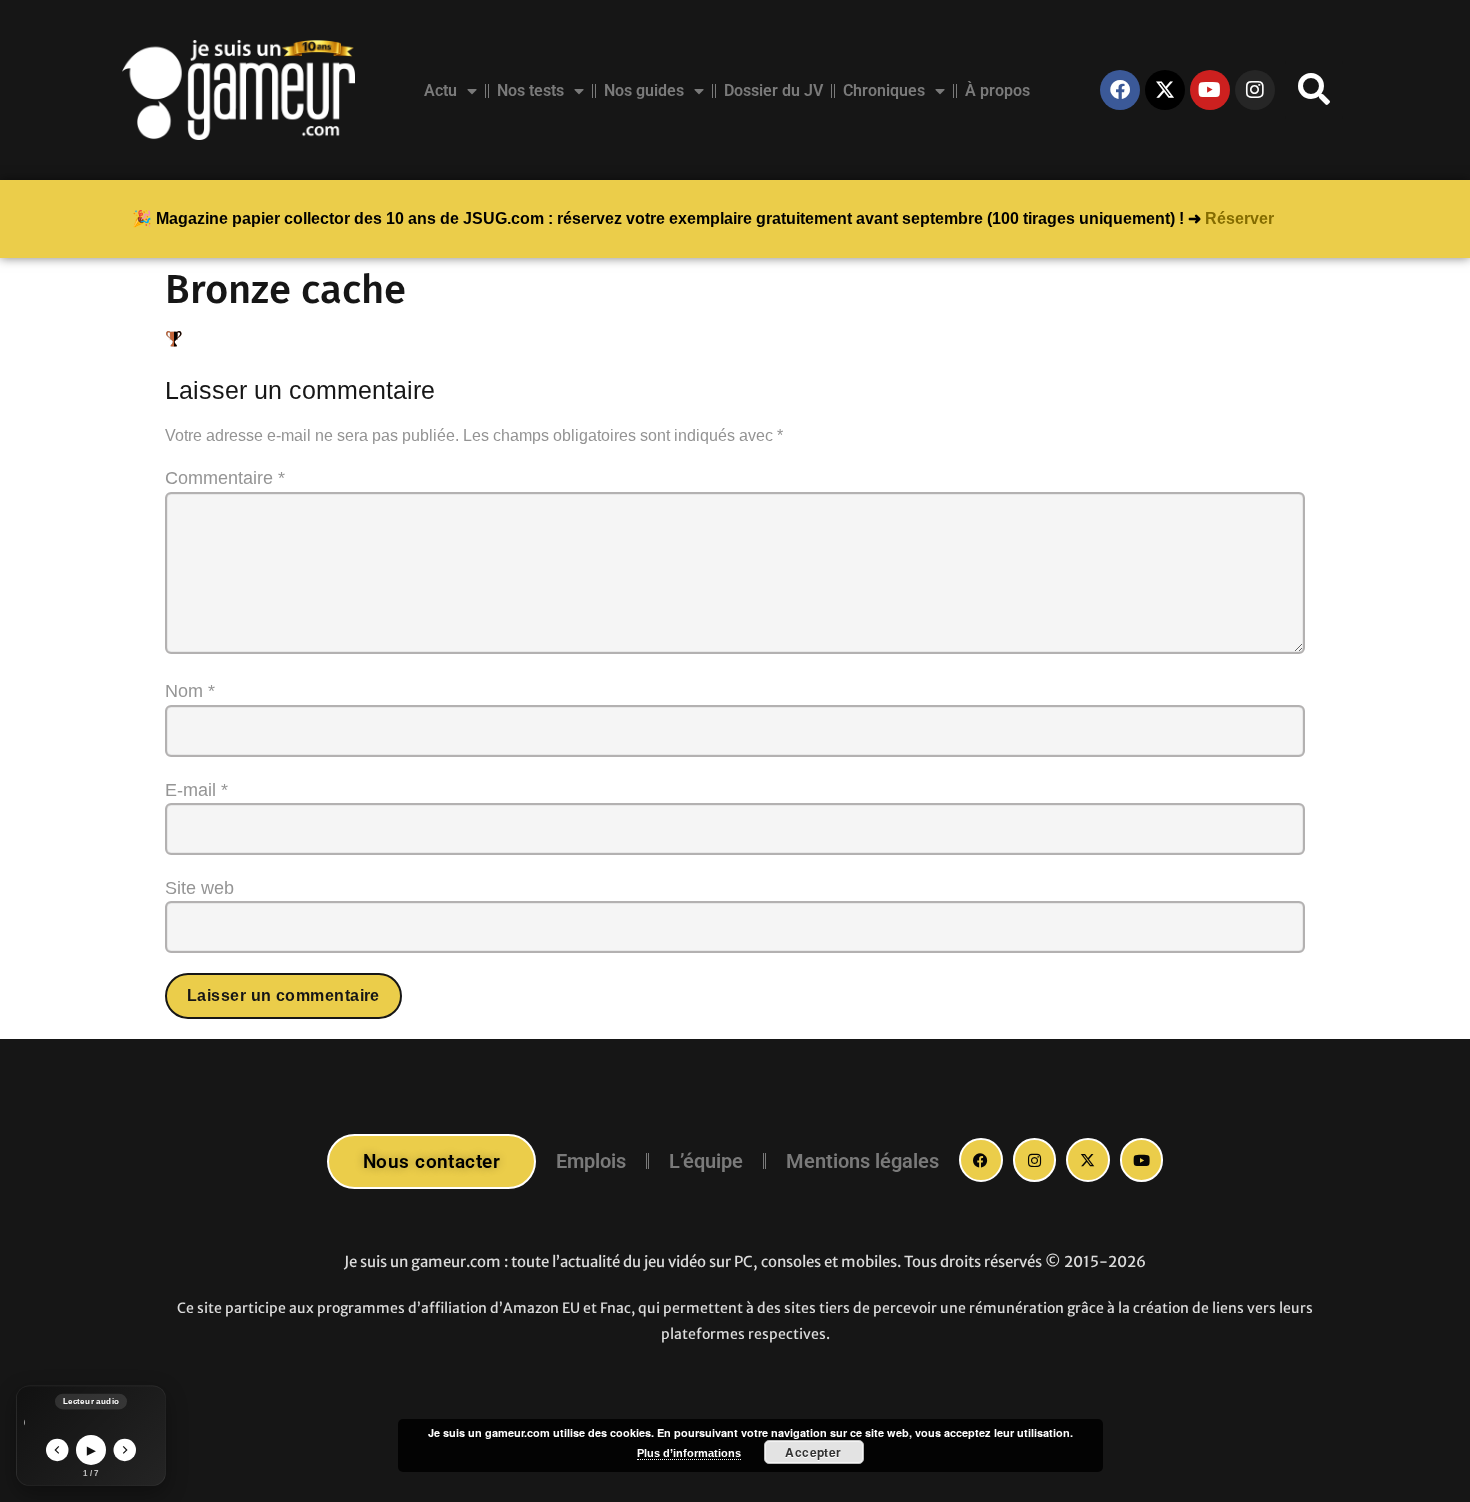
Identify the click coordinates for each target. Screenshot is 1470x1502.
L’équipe (706, 1161)
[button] (1314, 90)
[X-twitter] (1165, 90)
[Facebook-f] (981, 1160)
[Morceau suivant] (125, 1450)
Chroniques (884, 90)
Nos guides (644, 90)
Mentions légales (862, 1161)
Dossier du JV (773, 90)
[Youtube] (1210, 90)
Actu (440, 90)
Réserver (1239, 218)
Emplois (591, 1161)
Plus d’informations (689, 1453)
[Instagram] (1255, 90)
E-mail (196, 790)
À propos (997, 90)
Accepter (813, 1452)
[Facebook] (1120, 90)
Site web (199, 888)
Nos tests (530, 90)
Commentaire (225, 478)
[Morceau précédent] (57, 1450)
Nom (190, 691)
